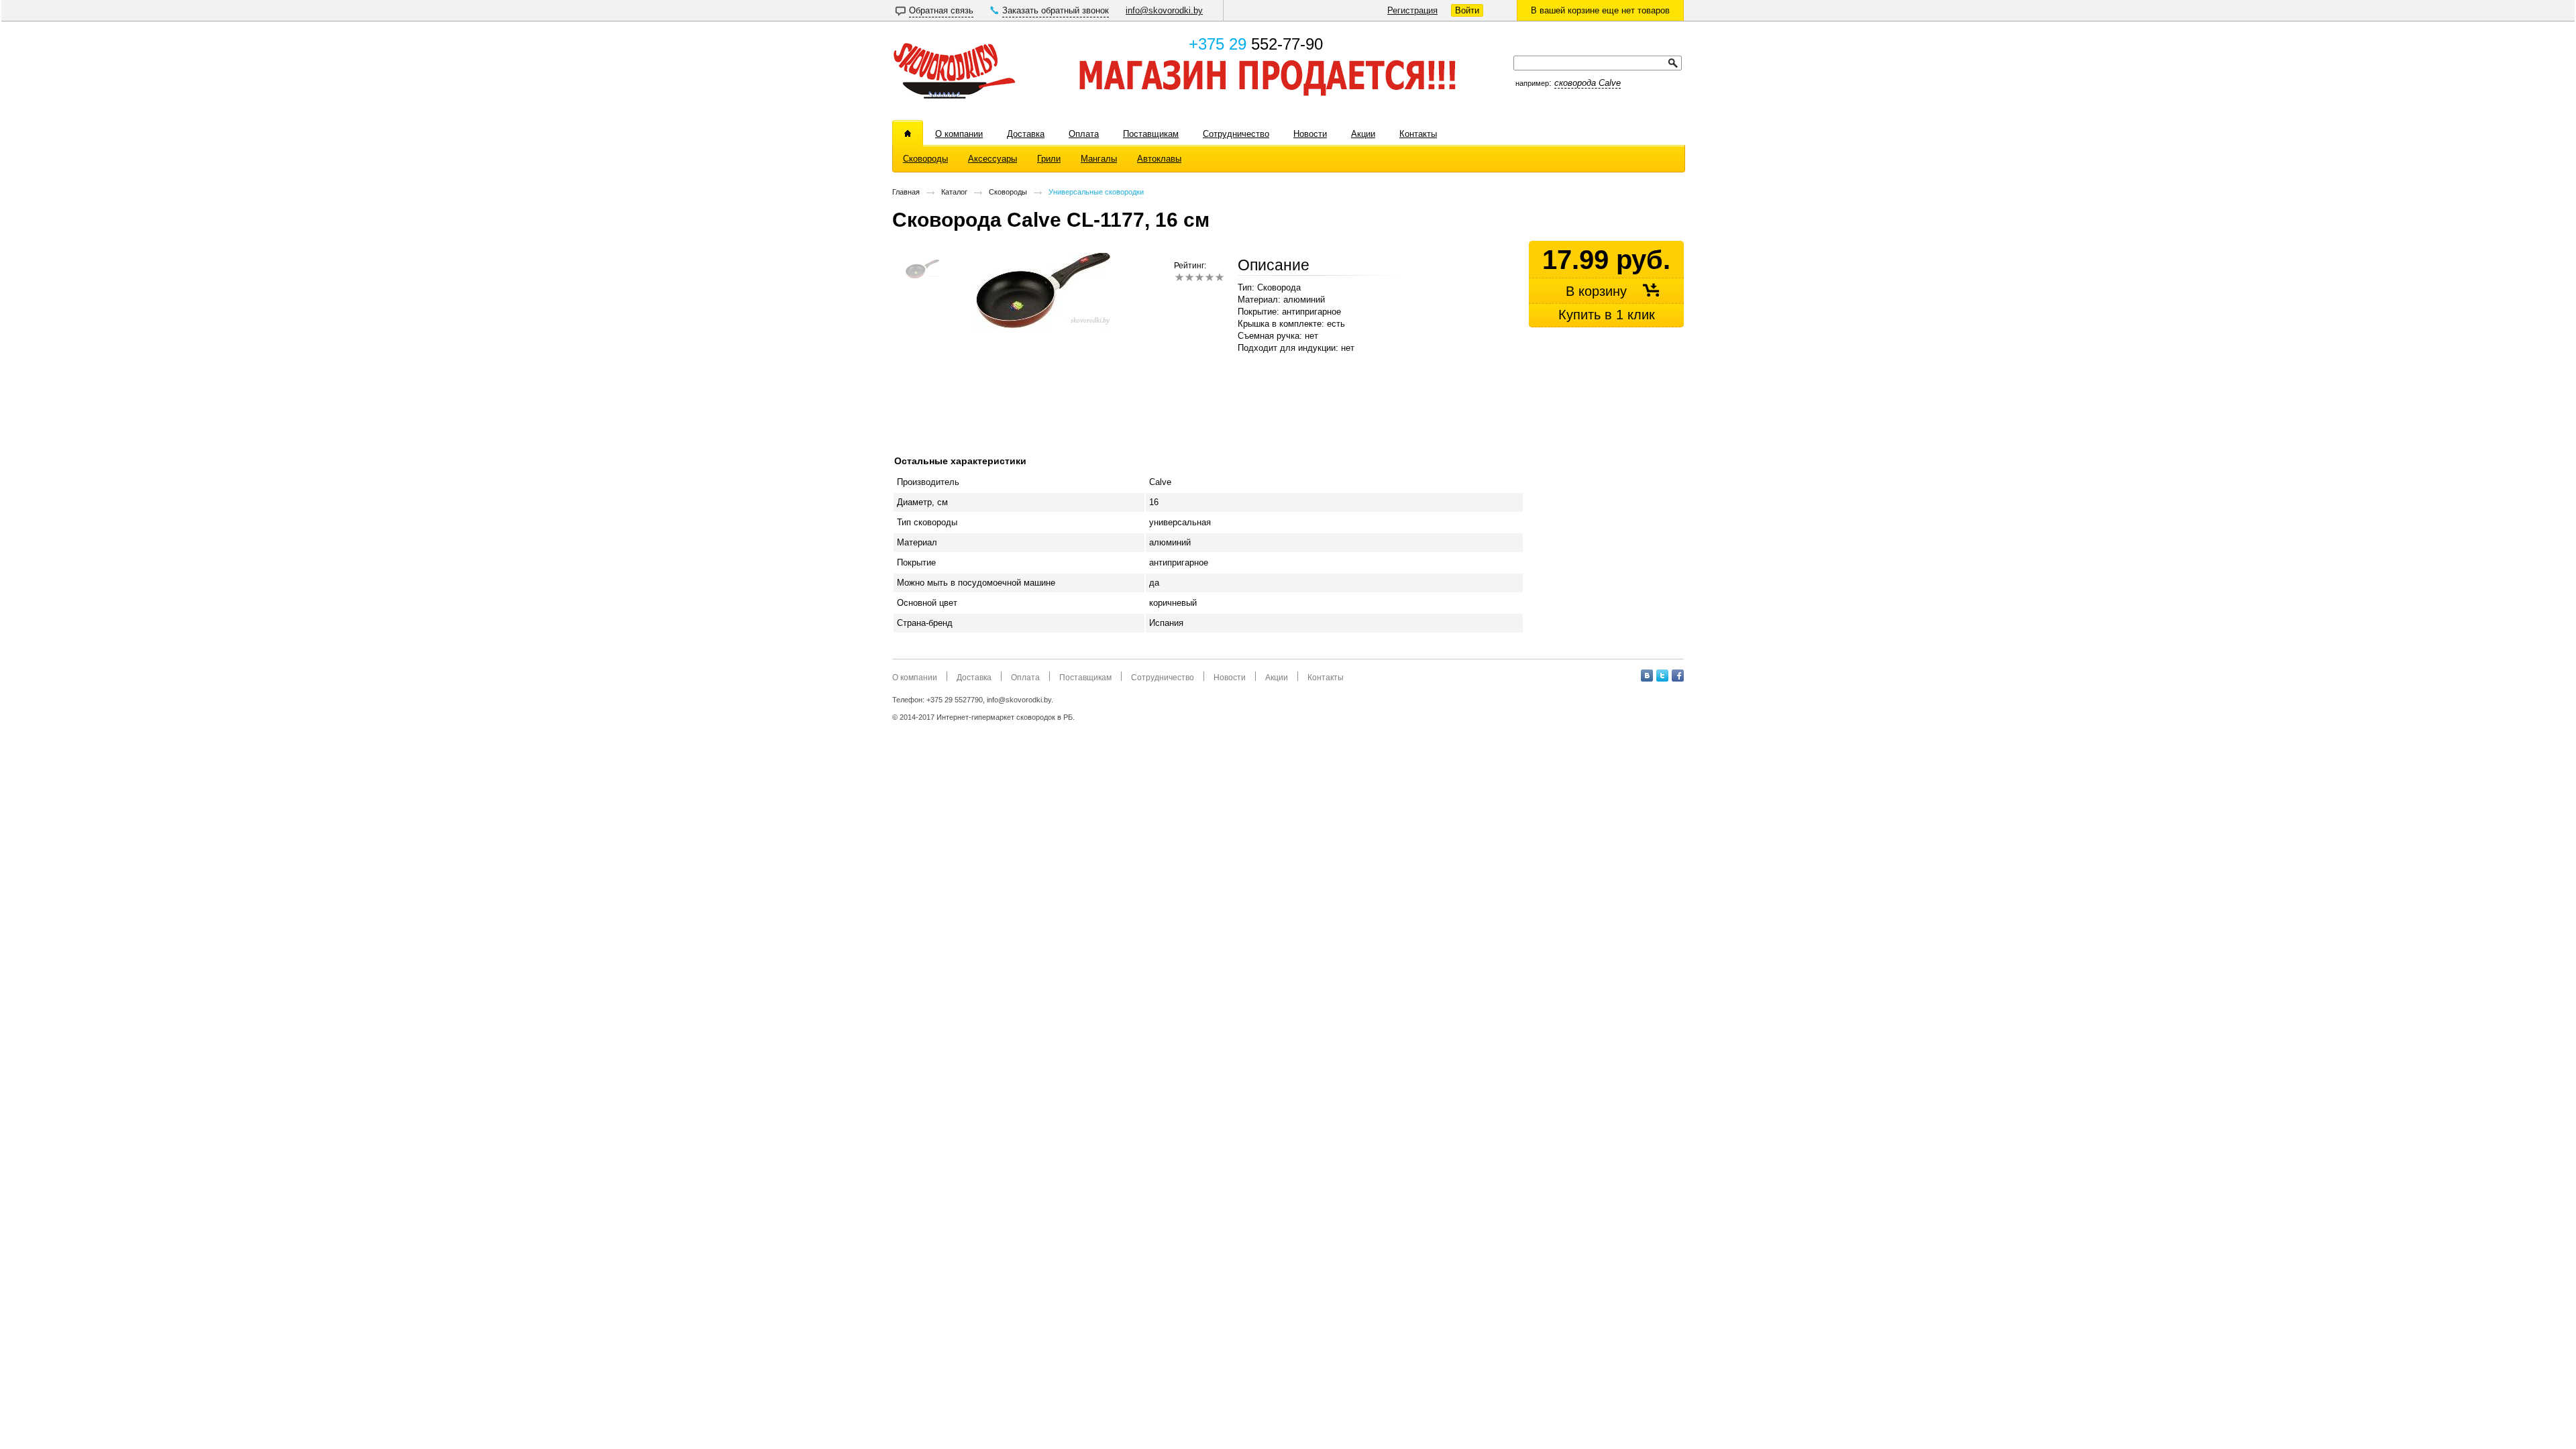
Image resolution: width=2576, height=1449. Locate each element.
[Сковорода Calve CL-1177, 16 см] (1043, 325)
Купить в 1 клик (1607, 315)
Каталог (954, 192)
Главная (906, 192)
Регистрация (1412, 10)
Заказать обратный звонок (1056, 10)
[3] (1199, 277)
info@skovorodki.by (1164, 10)
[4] (1209, 277)
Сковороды (1008, 192)
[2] (1189, 277)
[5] (1219, 277)
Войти (1467, 10)
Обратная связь (941, 10)
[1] (1179, 277)
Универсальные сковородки (1096, 192)
